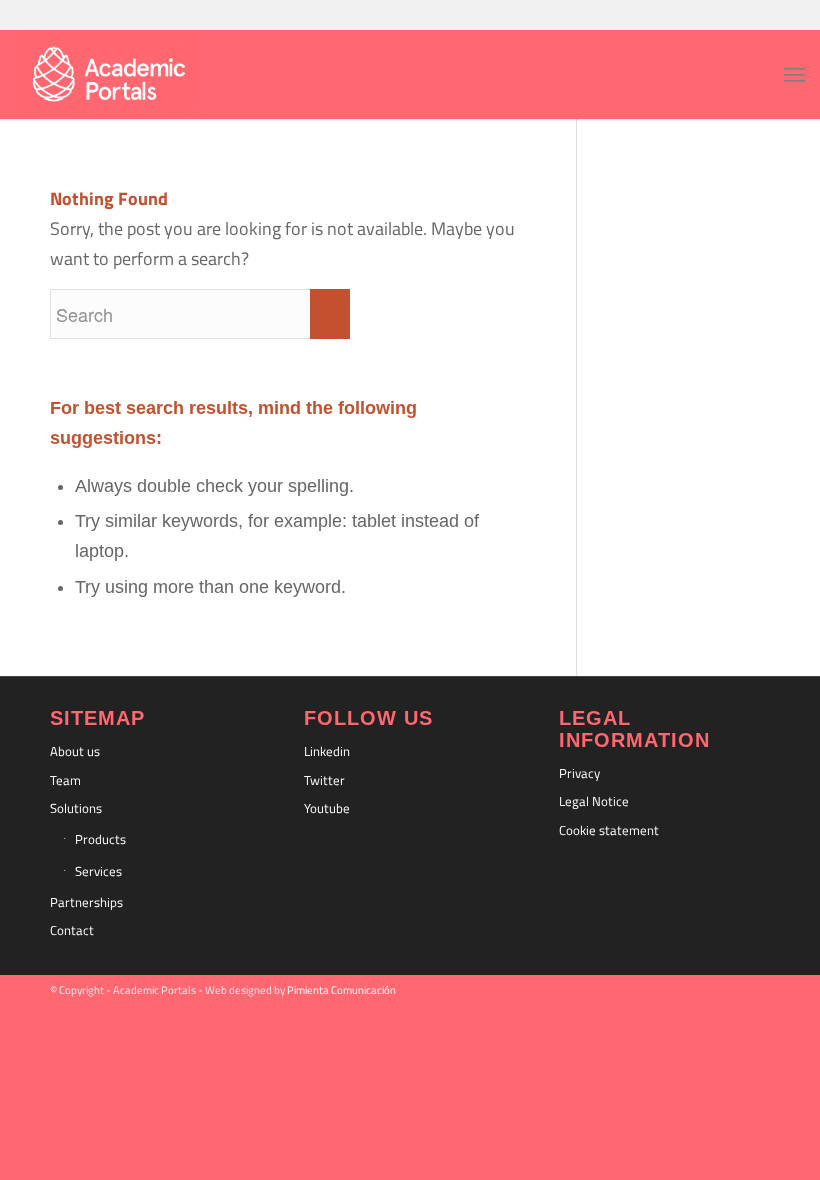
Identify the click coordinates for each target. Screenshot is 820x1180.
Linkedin (327, 751)
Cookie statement (609, 830)
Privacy (579, 773)
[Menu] (794, 74)
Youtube (327, 808)
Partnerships (86, 902)
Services (98, 871)
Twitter (324, 780)
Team (65, 780)
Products (100, 839)
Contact (72, 930)
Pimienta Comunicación (341, 990)
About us (75, 751)
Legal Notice (594, 801)
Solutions (76, 808)
